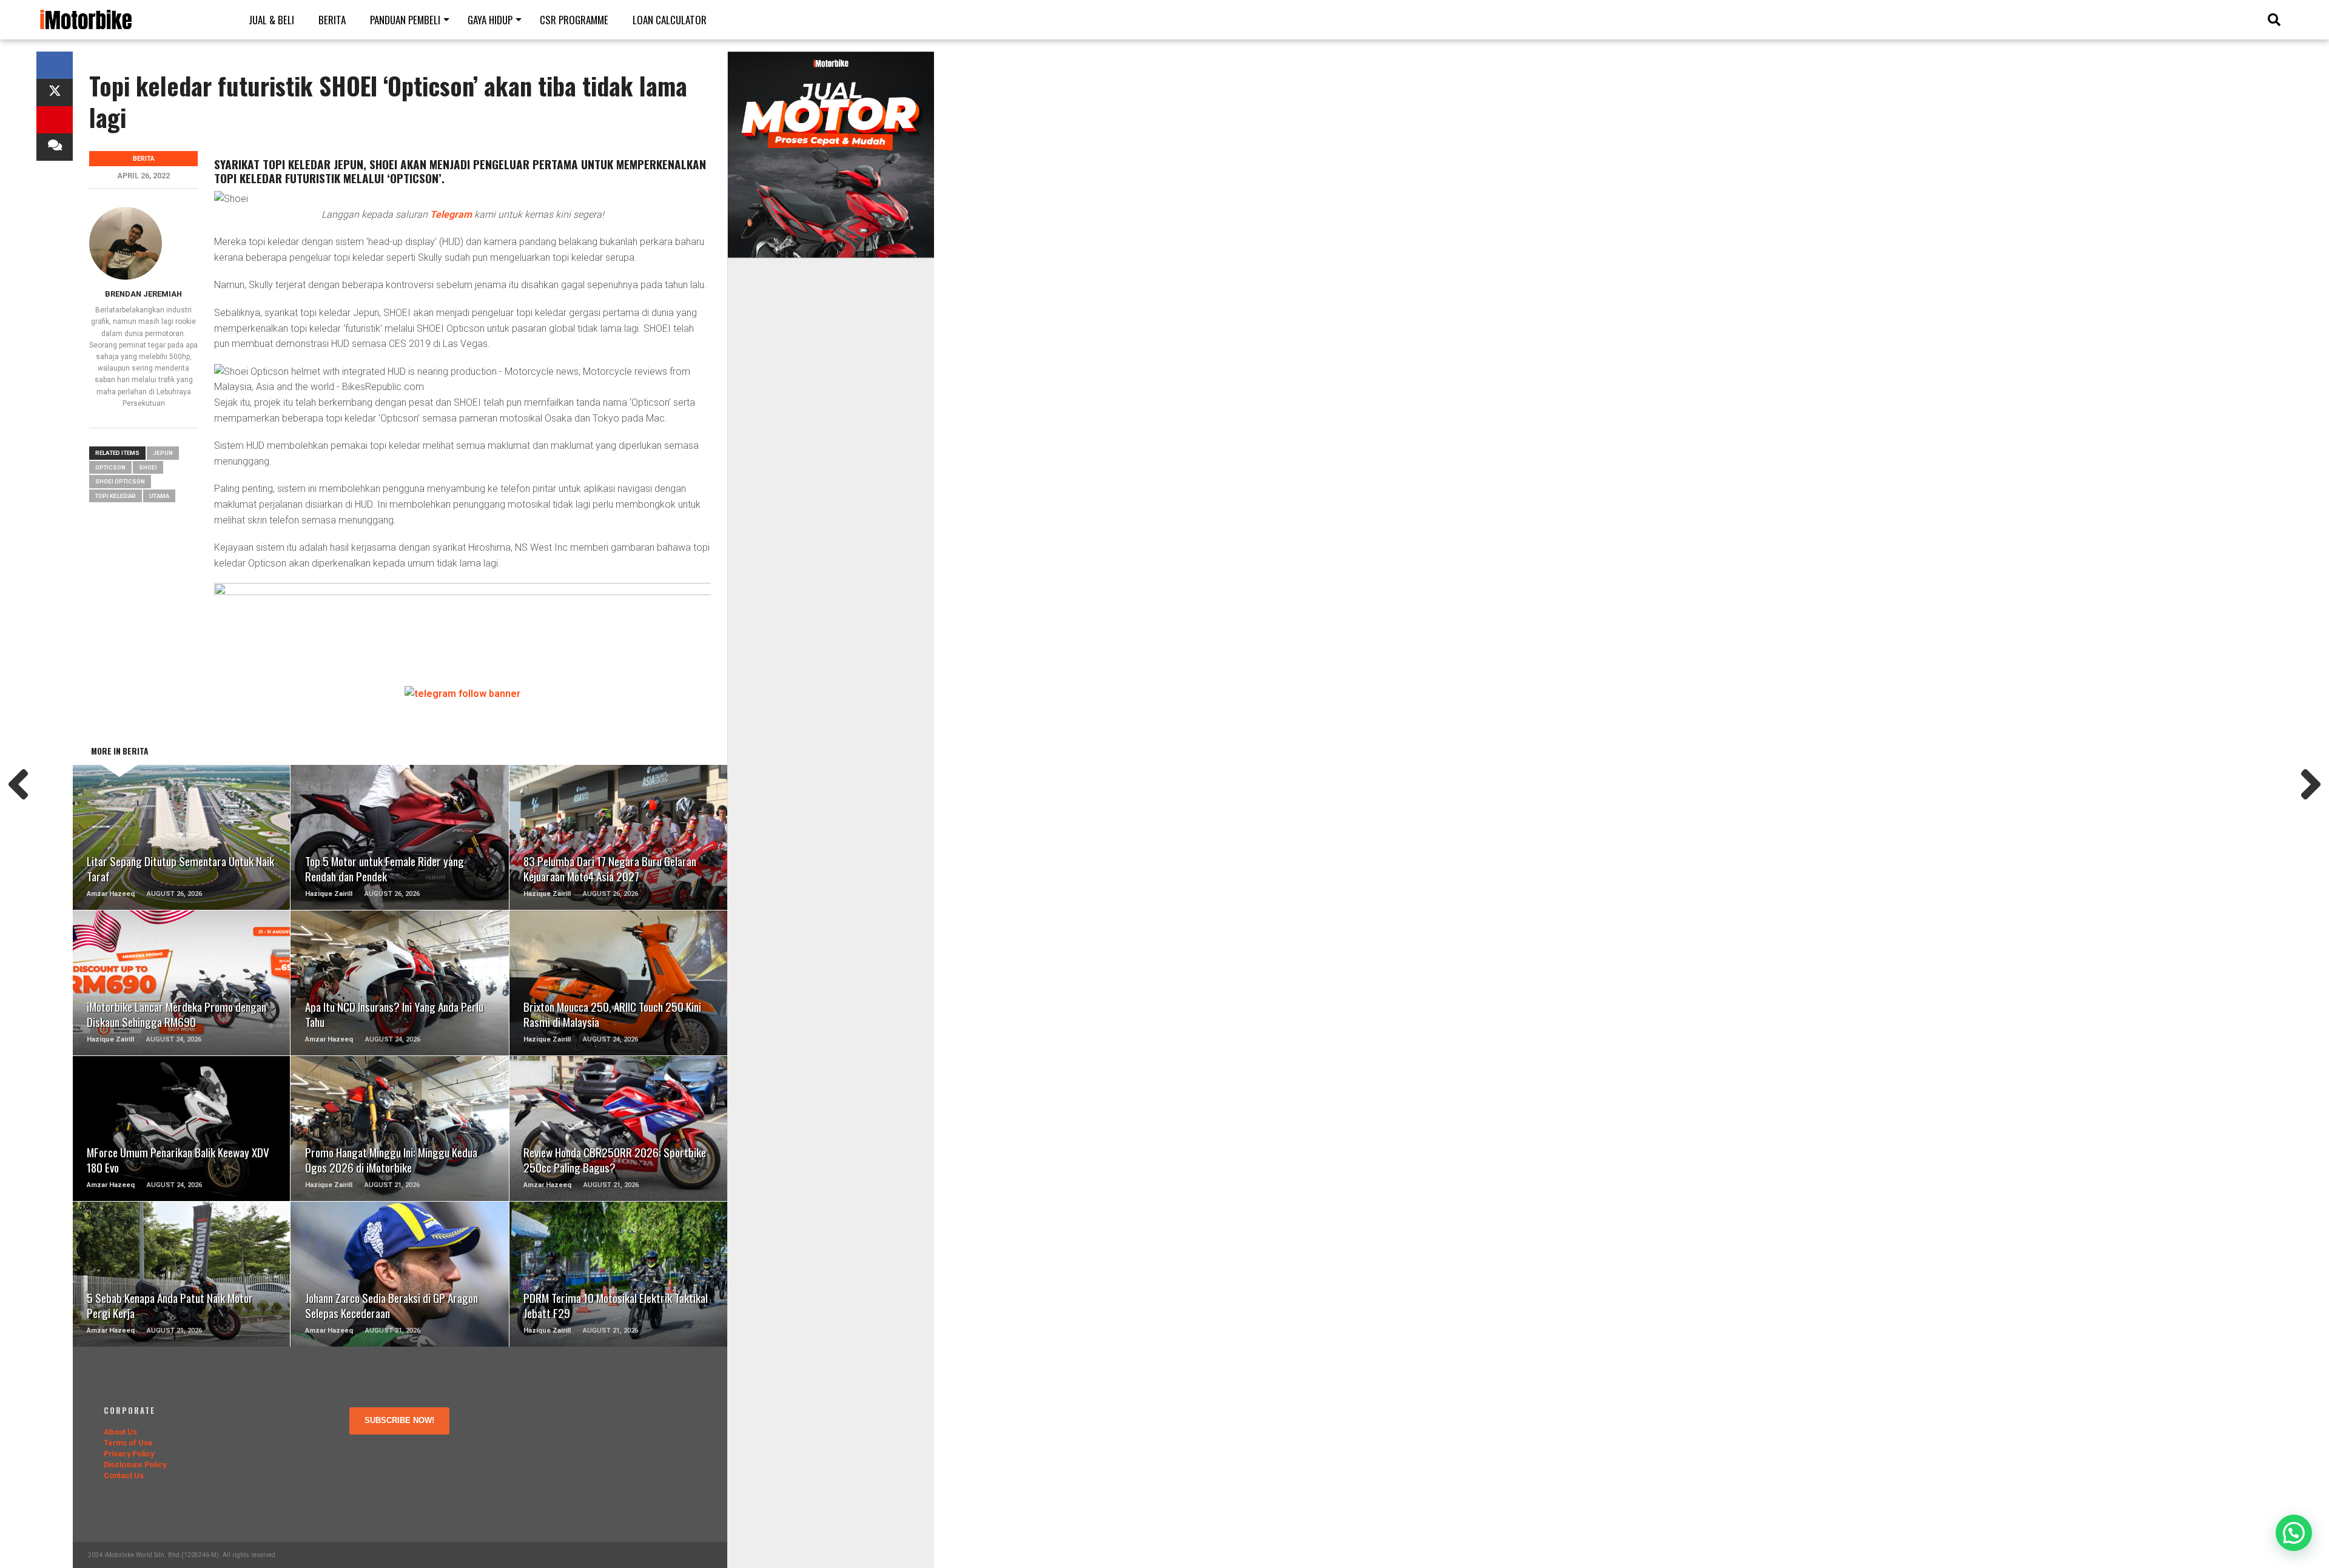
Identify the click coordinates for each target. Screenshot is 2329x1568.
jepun (163, 453)
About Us (120, 1432)
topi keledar (116, 496)
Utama (159, 496)
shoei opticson (120, 481)
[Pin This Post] (55, 120)
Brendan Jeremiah (143, 294)
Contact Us (124, 1475)
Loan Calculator (670, 20)
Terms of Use (128, 1443)
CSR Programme (574, 20)
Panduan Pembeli (405, 20)
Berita (332, 20)
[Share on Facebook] (55, 65)
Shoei (148, 467)
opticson (110, 467)
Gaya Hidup (490, 20)
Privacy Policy (129, 1454)
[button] (2294, 1533)
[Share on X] (55, 93)
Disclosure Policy (135, 1465)
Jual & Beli (271, 20)
